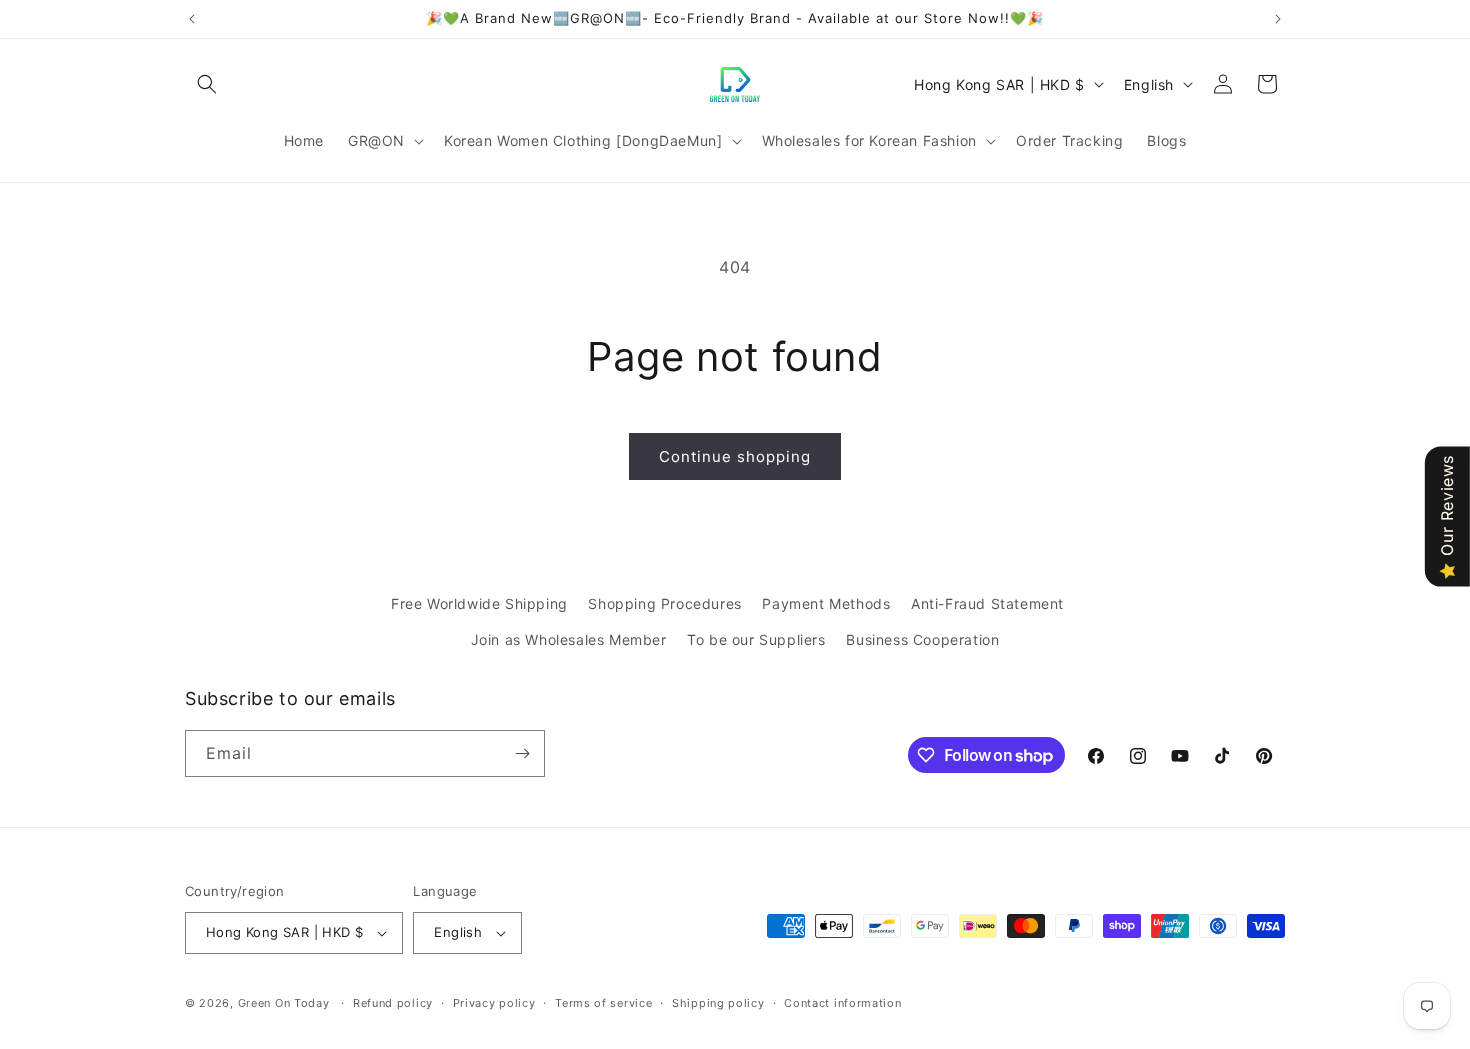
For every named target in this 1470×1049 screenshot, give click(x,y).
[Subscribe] (522, 753)
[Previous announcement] (192, 19)
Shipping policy (718, 1003)
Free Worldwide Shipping (479, 603)
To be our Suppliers (756, 639)
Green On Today (284, 1003)
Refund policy (393, 1003)
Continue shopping (735, 456)
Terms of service (603, 1003)
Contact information (842, 1003)
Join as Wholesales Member (569, 639)
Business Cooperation (922, 639)
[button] (207, 84)
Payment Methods (826, 603)
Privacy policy (494, 1003)
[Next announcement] (1278, 19)
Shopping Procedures (664, 603)
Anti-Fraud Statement (987, 603)
